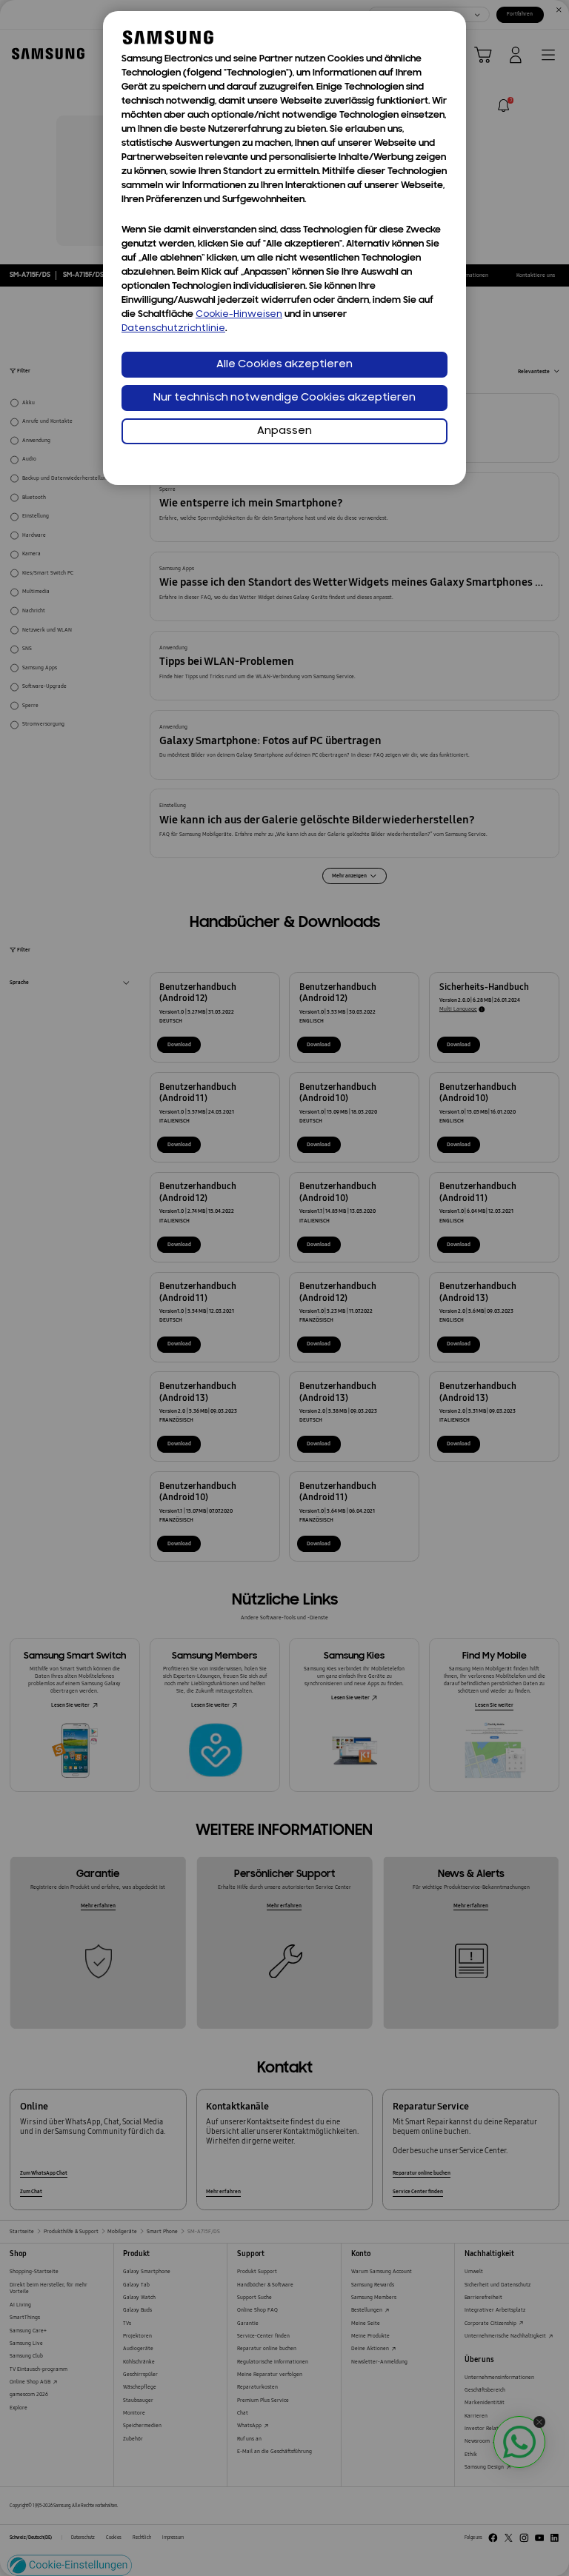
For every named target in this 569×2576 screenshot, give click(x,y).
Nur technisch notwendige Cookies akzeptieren (284, 398)
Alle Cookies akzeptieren (284, 365)
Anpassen (284, 431)
